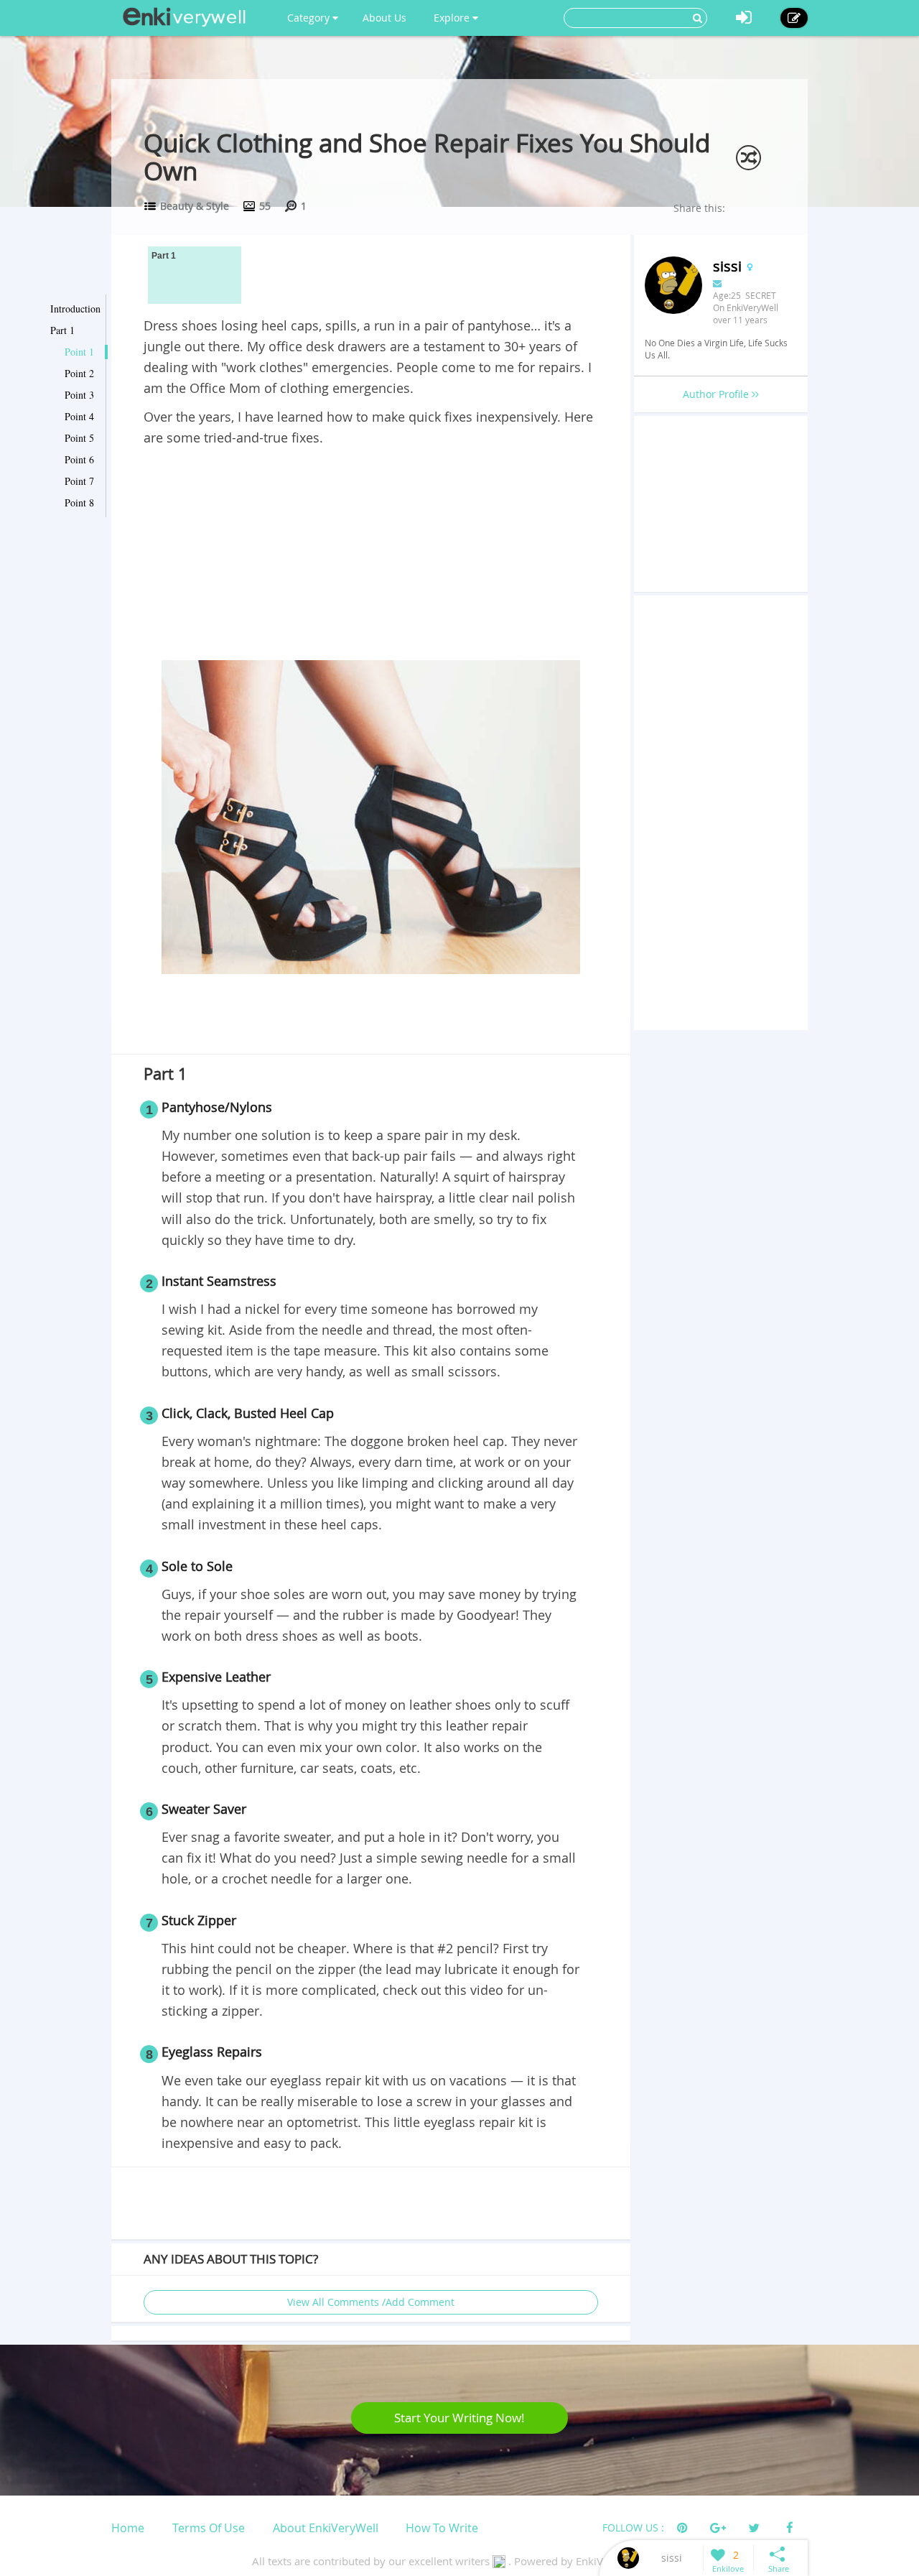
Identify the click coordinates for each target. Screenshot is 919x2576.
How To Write (442, 2528)
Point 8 (79, 502)
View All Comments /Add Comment (371, 2302)
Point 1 (79, 352)
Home (128, 2528)
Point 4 (79, 416)
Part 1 (62, 330)
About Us (384, 18)
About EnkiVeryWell (326, 2528)
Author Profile (717, 394)
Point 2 (79, 373)
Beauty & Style (195, 206)
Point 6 (79, 459)
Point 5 (79, 438)
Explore (453, 18)
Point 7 (79, 481)
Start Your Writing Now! (459, 2418)
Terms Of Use (209, 2528)
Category (310, 18)
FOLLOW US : (633, 2528)
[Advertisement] (371, 556)
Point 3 (79, 395)
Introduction (75, 309)
